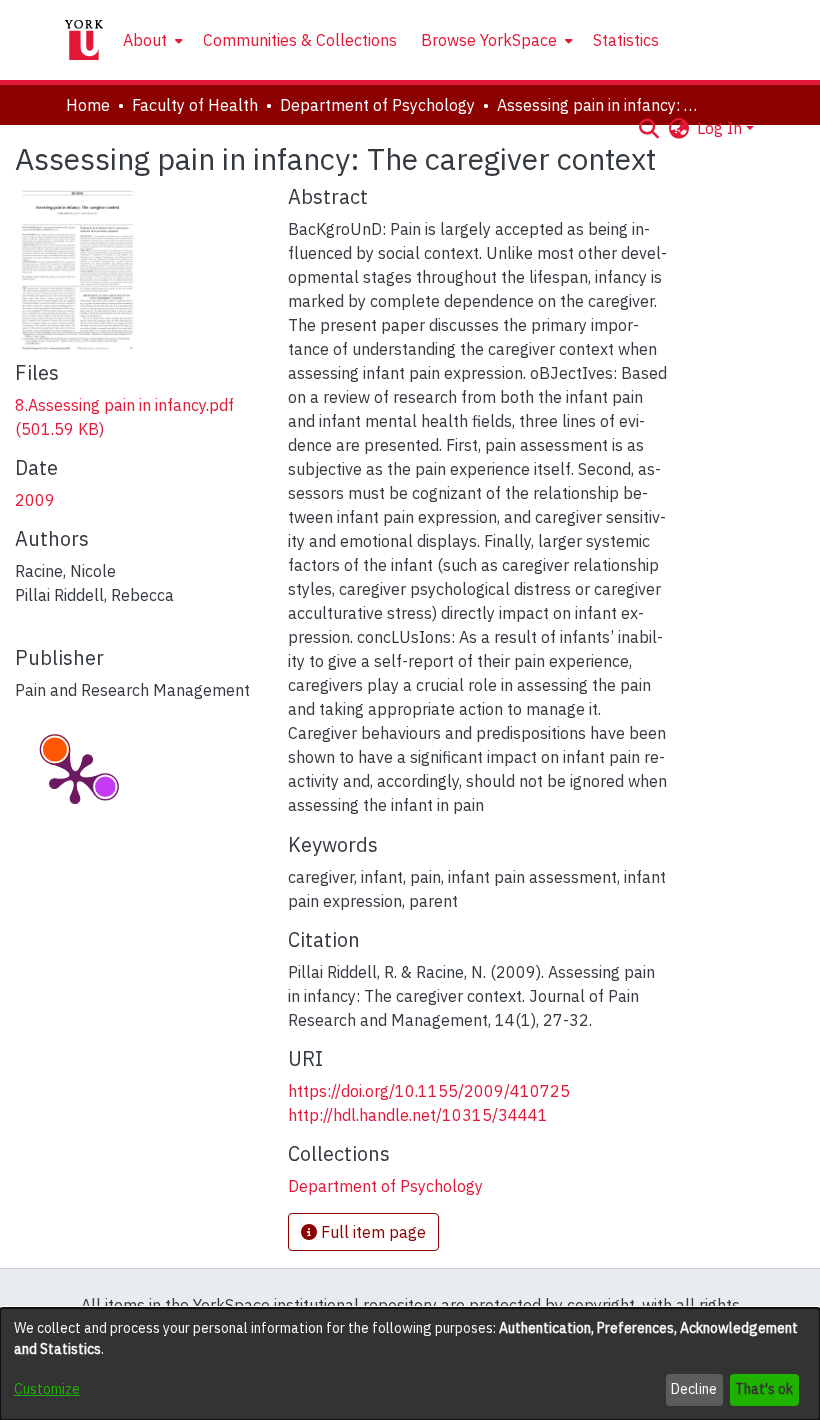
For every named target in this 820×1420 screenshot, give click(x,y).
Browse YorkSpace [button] (489, 40)
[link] (385, 1186)
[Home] (84, 40)
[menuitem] (151, 40)
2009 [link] (35, 500)
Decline (694, 1389)
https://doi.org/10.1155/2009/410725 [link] (429, 1091)
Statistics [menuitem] (626, 40)
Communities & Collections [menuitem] (300, 40)
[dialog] (410, 1364)
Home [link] (88, 105)
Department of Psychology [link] (377, 105)
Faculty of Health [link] (195, 105)
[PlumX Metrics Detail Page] (75, 777)
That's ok (764, 1389)
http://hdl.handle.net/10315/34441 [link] (418, 1115)
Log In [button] (721, 128)
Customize (47, 1389)
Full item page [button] (371, 1232)
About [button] (145, 40)
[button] (648, 128)
